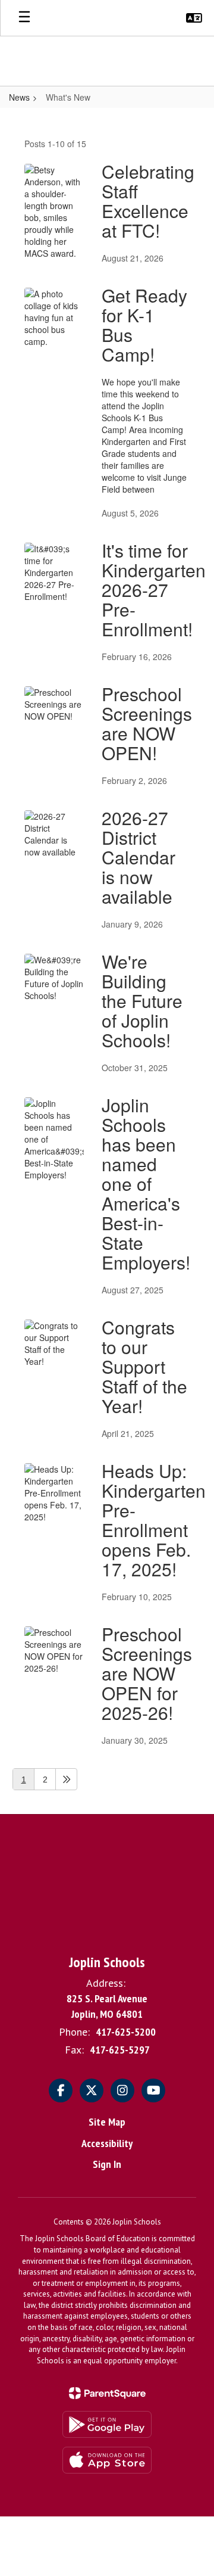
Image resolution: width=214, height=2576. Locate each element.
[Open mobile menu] (24, 18)
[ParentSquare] (107, 2393)
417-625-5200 (126, 2032)
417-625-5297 (120, 2050)
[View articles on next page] (66, 1779)
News (19, 97)
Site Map (107, 2122)
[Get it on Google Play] (107, 2424)
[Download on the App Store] (107, 2460)
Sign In (107, 2164)
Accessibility (107, 2143)
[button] (194, 18)
